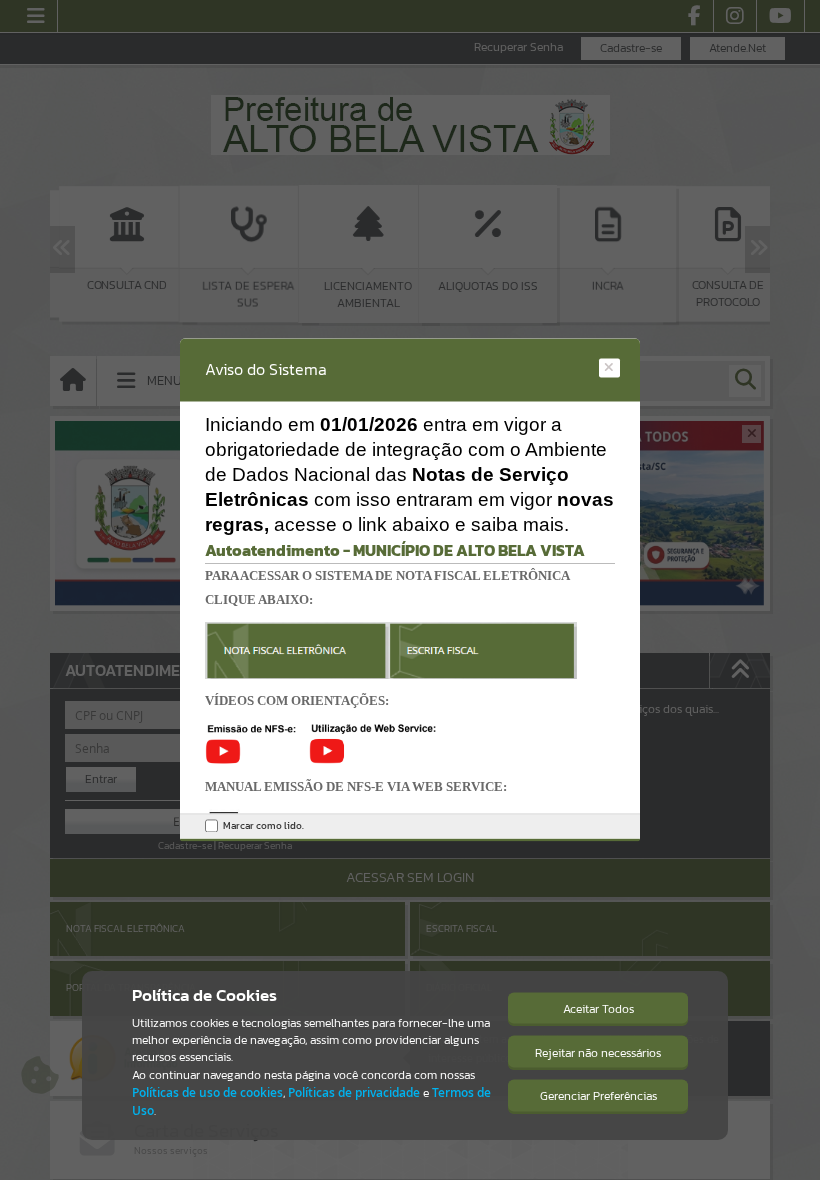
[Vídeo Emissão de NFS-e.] (257, 742)
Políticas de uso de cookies (207, 1092)
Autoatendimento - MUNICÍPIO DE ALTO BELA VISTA (395, 550)
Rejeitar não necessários (598, 1053)
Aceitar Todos (598, 1009)
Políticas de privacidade (354, 1092)
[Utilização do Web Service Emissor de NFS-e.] (373, 742)
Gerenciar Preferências (598, 1096)
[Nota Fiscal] (391, 649)
